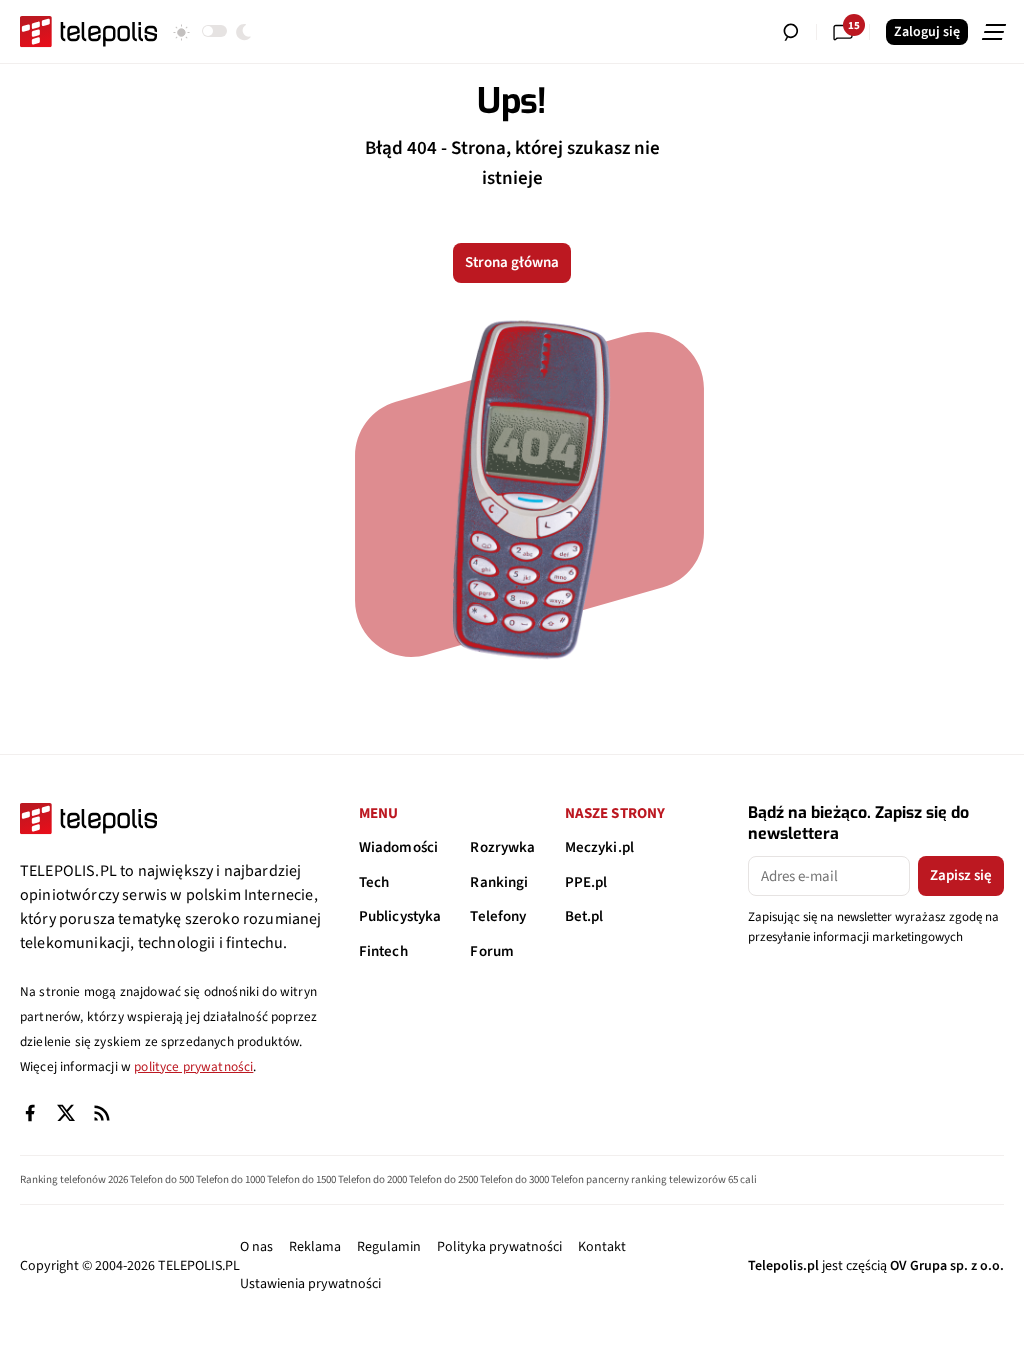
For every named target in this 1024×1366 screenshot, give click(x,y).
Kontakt (602, 1247)
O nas (256, 1247)
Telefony (498, 916)
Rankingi (499, 882)
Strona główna (512, 262)
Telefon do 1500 (301, 1179)
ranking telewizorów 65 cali (694, 1179)
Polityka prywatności (499, 1247)
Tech (374, 882)
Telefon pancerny (590, 1179)
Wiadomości (399, 847)
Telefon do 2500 (443, 1179)
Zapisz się (961, 875)
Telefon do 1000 (230, 1179)
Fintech (383, 951)
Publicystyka (400, 916)
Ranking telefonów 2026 (74, 1179)
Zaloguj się (927, 32)
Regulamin (389, 1247)
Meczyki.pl (600, 847)
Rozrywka (502, 847)
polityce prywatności (193, 1066)
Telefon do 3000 (514, 1179)
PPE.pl (586, 882)
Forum (492, 951)
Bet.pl (584, 916)
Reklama (315, 1247)
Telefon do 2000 (372, 1179)
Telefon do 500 (162, 1179)
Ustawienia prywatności (310, 1284)
